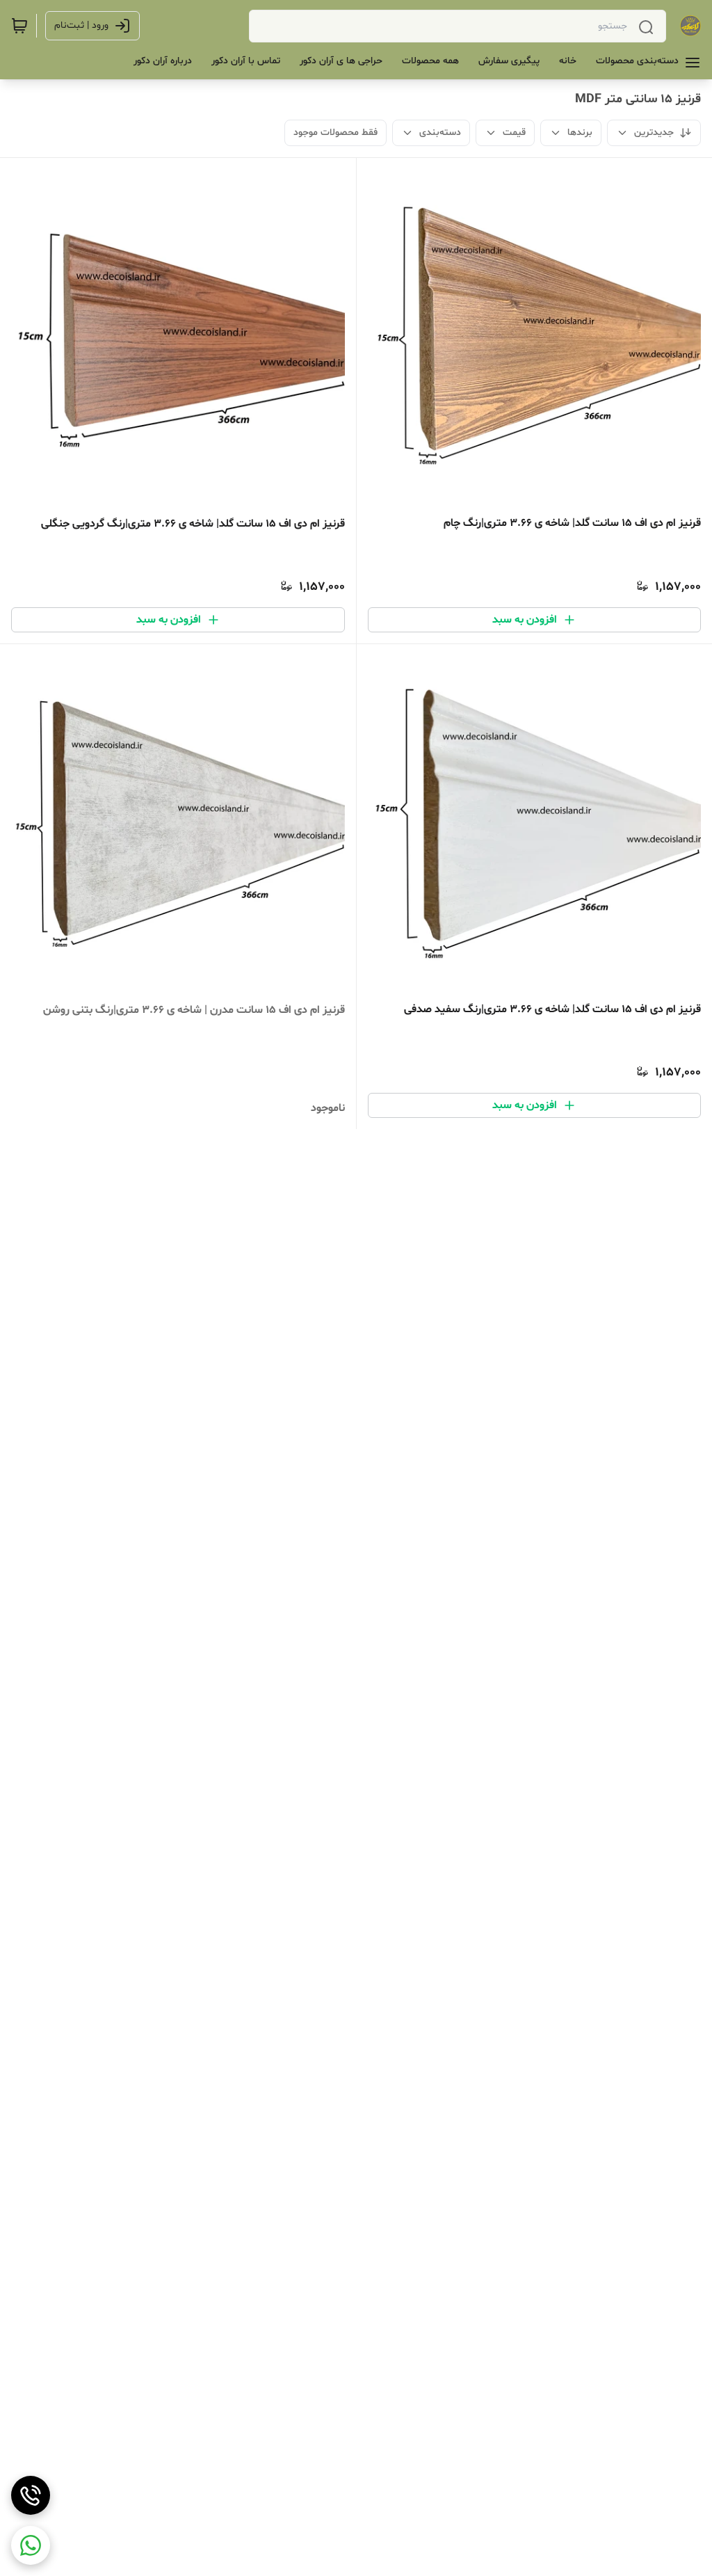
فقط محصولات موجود (335, 133)
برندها (580, 133)
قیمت (514, 133)
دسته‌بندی (440, 133)
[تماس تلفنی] (31, 2495)
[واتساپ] (31, 2545)
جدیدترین (654, 133)
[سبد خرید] (19, 26)
